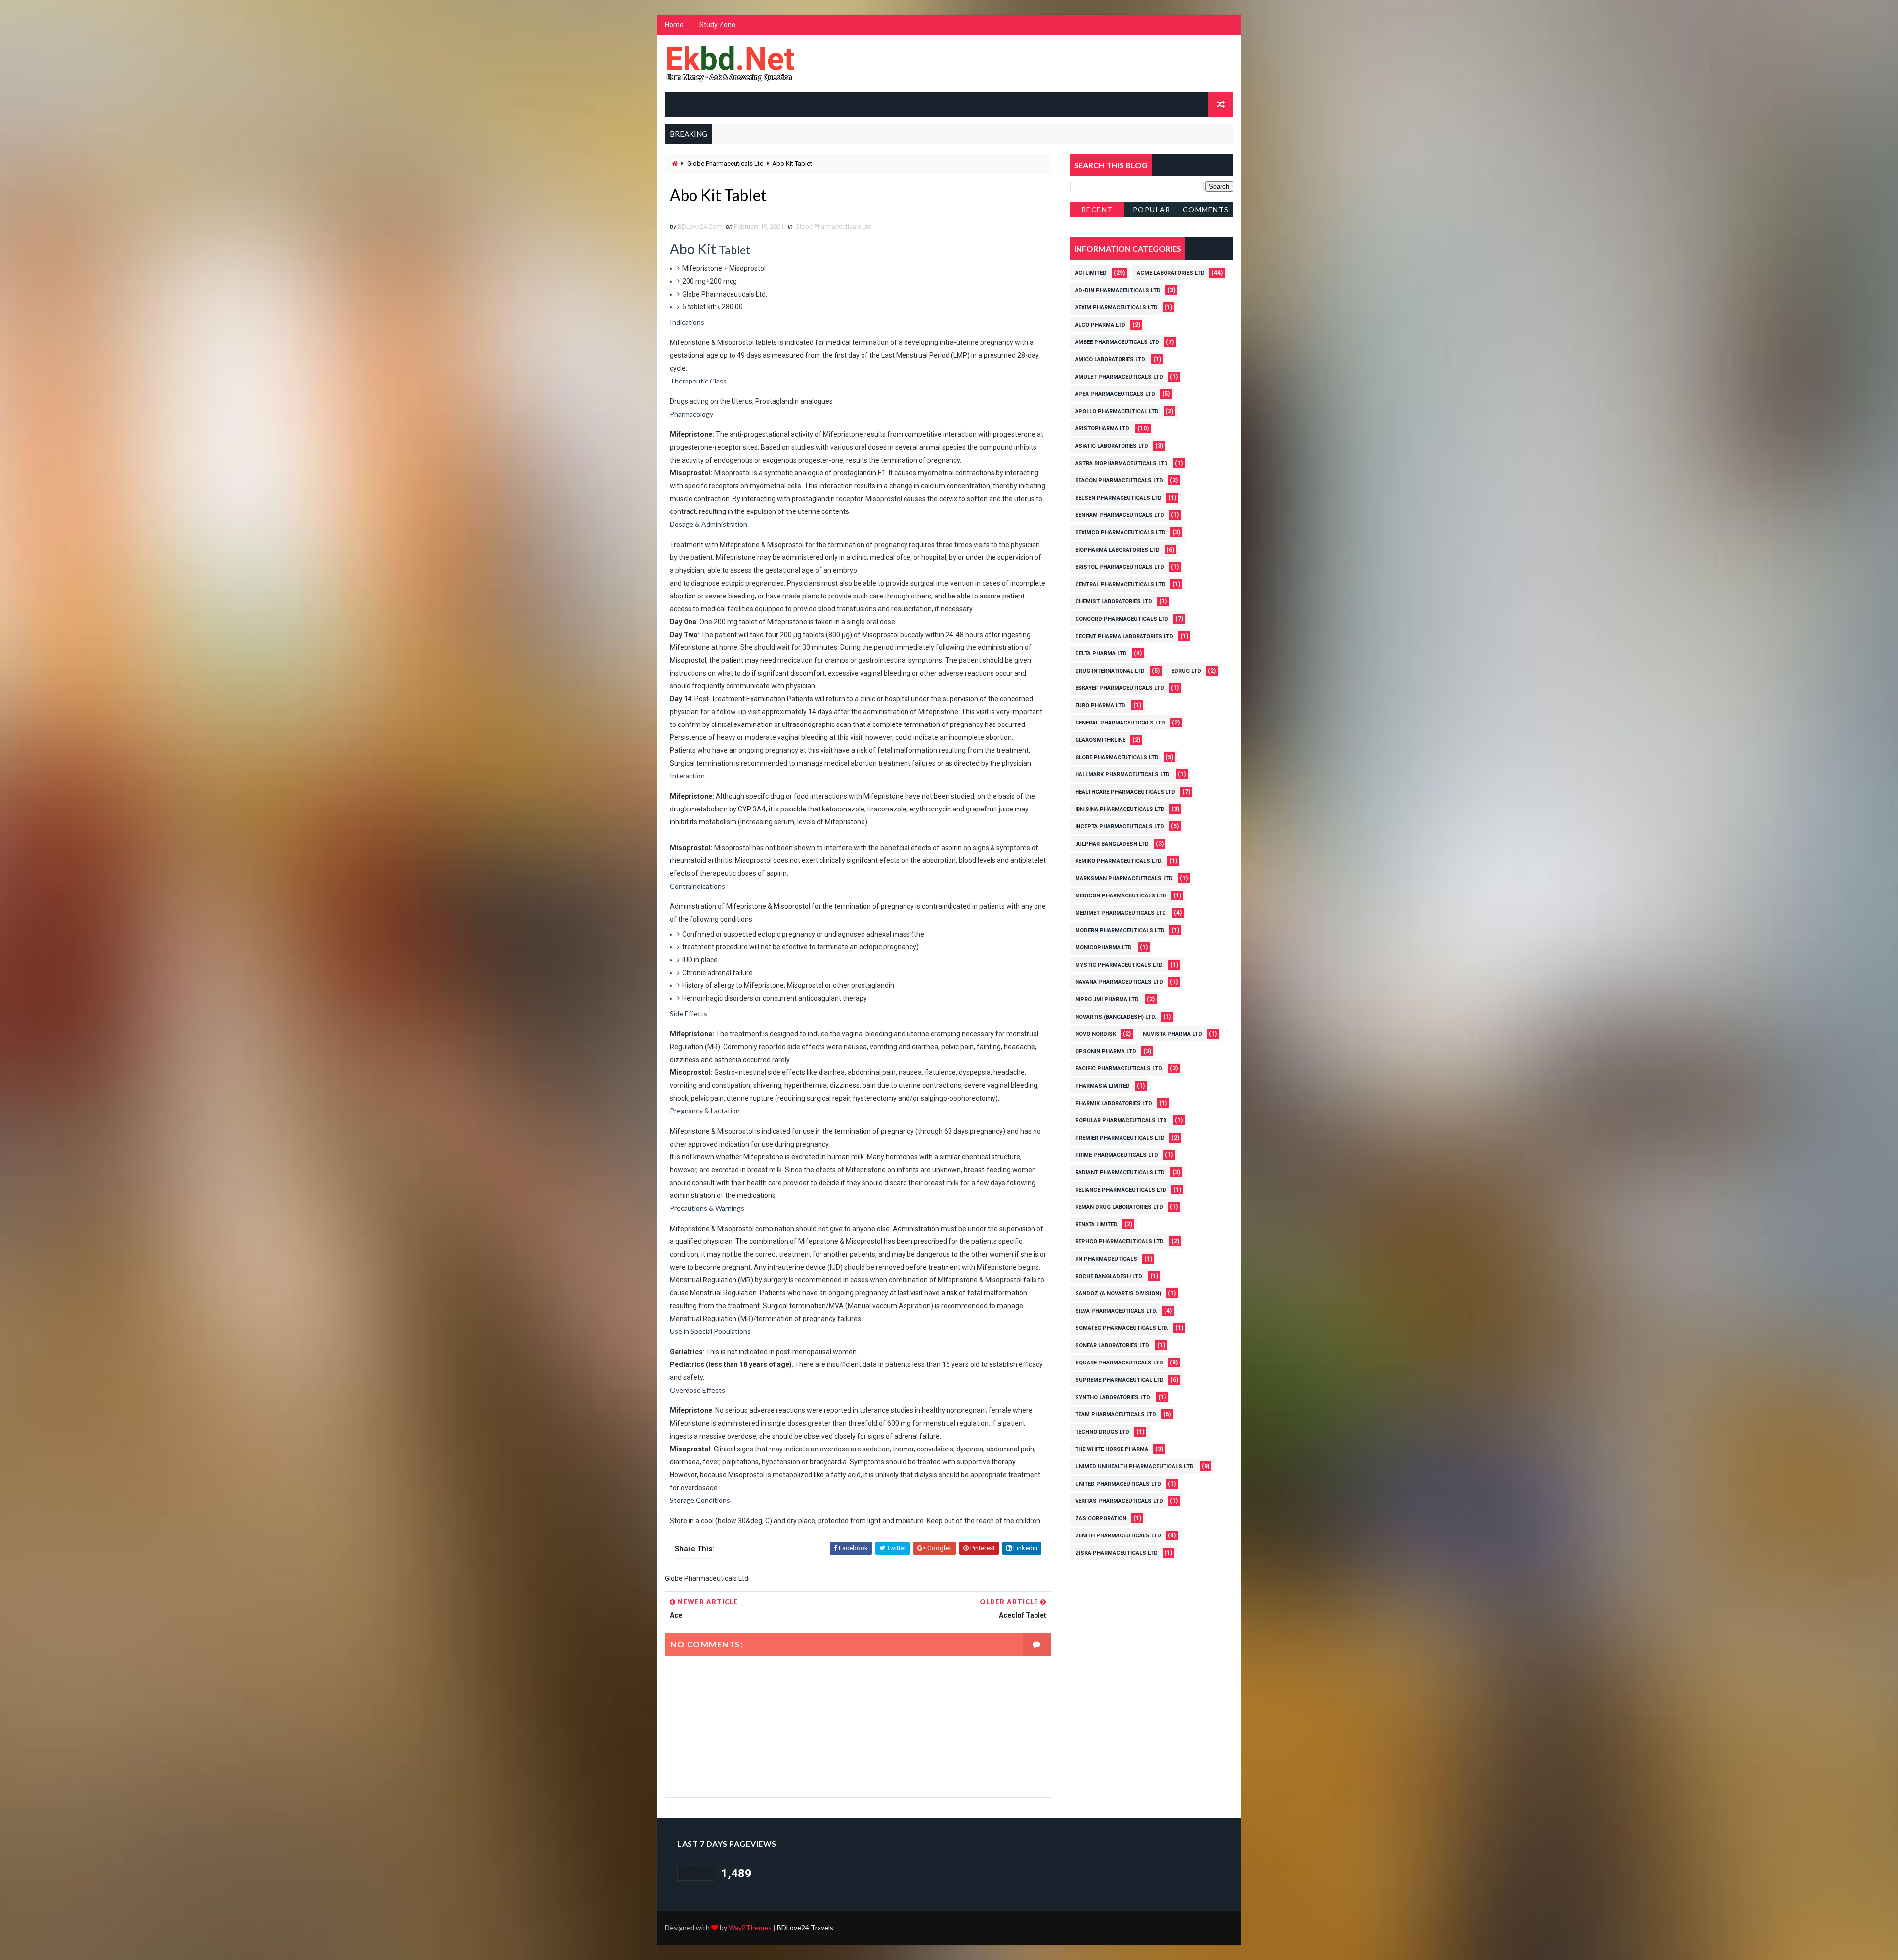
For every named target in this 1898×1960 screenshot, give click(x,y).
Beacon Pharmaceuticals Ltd (1119, 481)
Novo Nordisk (1096, 1034)
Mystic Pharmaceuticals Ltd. (1119, 965)
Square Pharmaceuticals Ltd (1119, 1363)
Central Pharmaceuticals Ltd (1120, 584)
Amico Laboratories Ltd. (1111, 360)
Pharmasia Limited (1102, 1086)
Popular (1152, 209)
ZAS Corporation (1101, 1518)
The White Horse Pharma (1112, 1449)
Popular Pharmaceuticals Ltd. (1122, 1121)
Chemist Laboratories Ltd (1114, 602)
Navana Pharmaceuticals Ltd (1119, 982)
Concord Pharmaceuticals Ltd (1122, 619)
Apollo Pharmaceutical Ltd (1117, 411)
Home (674, 25)
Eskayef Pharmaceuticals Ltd (1120, 688)
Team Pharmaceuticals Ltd (1116, 1415)
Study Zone (717, 25)
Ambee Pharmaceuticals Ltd (1117, 342)
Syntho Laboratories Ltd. (1113, 1397)
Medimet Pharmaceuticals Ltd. (1121, 913)
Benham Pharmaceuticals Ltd (1120, 515)
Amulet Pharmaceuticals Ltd (1119, 377)
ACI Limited (1091, 273)
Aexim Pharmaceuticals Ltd (1116, 308)
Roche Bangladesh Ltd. (1109, 1276)
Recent (1097, 209)
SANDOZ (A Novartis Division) (1118, 1294)
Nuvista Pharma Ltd (1172, 1034)
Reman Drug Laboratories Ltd (1119, 1207)
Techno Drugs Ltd (1102, 1432)
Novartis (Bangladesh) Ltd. (1116, 1017)
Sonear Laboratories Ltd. (1113, 1345)
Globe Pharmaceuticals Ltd (725, 163)
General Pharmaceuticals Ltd (1120, 723)
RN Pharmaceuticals (1106, 1259)
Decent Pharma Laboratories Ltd (1124, 636)
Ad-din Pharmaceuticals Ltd (1118, 290)
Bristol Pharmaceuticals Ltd (1120, 567)
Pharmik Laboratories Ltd (1114, 1103)
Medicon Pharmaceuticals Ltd (1121, 896)
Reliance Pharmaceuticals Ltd (1121, 1190)
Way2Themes (750, 1928)
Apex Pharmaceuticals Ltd (1115, 394)
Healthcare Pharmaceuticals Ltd (1125, 792)
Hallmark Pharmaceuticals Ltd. (1123, 775)
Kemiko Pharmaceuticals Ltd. (1119, 861)
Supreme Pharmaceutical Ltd (1119, 1380)
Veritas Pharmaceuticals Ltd (1119, 1501)
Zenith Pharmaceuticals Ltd (1118, 1536)
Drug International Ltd (1110, 671)
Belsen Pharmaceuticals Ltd (1118, 498)
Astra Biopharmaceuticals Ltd (1122, 463)
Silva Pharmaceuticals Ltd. (1116, 1311)
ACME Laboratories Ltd (1171, 273)
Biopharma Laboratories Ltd (1117, 550)
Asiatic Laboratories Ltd (1112, 446)
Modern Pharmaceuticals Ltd (1120, 930)
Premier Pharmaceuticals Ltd (1120, 1138)
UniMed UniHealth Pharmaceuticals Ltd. (1135, 1467)
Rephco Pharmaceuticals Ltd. (1120, 1242)
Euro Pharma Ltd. (1101, 705)
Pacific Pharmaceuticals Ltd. (1119, 1069)
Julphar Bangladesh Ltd (1112, 844)
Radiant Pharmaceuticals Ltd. (1120, 1172)
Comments (1206, 209)
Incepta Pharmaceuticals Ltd (1120, 827)
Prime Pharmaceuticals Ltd (1117, 1155)
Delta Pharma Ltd (1101, 654)
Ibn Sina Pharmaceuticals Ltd (1120, 809)
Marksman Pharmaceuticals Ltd (1124, 878)
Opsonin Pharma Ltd (1106, 1051)
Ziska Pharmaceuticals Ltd (1116, 1553)
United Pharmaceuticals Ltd (1118, 1484)
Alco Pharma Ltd (1100, 325)
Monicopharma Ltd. (1104, 948)
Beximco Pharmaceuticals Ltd (1120, 533)
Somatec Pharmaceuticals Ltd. (1122, 1328)
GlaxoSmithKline (1100, 740)
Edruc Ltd (1186, 671)
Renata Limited (1096, 1224)
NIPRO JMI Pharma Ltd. (1107, 1000)
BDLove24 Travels (805, 1928)
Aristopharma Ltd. (1103, 429)
